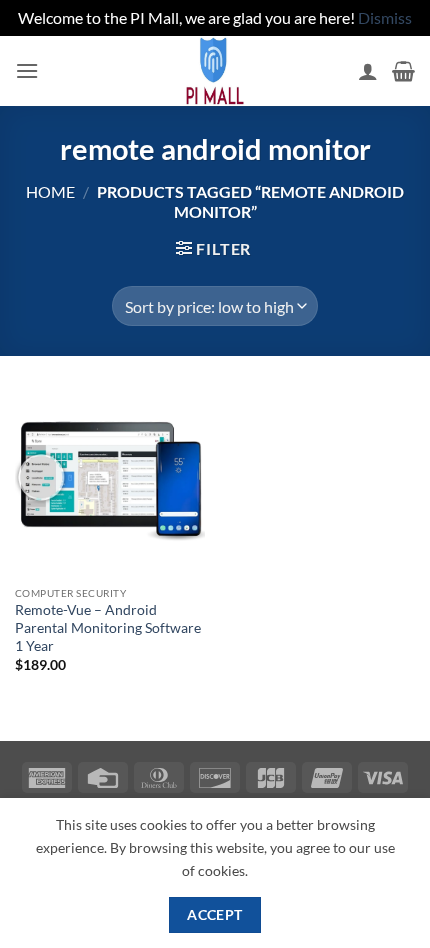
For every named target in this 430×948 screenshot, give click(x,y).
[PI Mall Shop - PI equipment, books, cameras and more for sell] (215, 71)
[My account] (368, 71)
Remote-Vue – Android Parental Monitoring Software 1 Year (108, 627)
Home (50, 191)
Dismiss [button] (385, 17)
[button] (27, 70)
